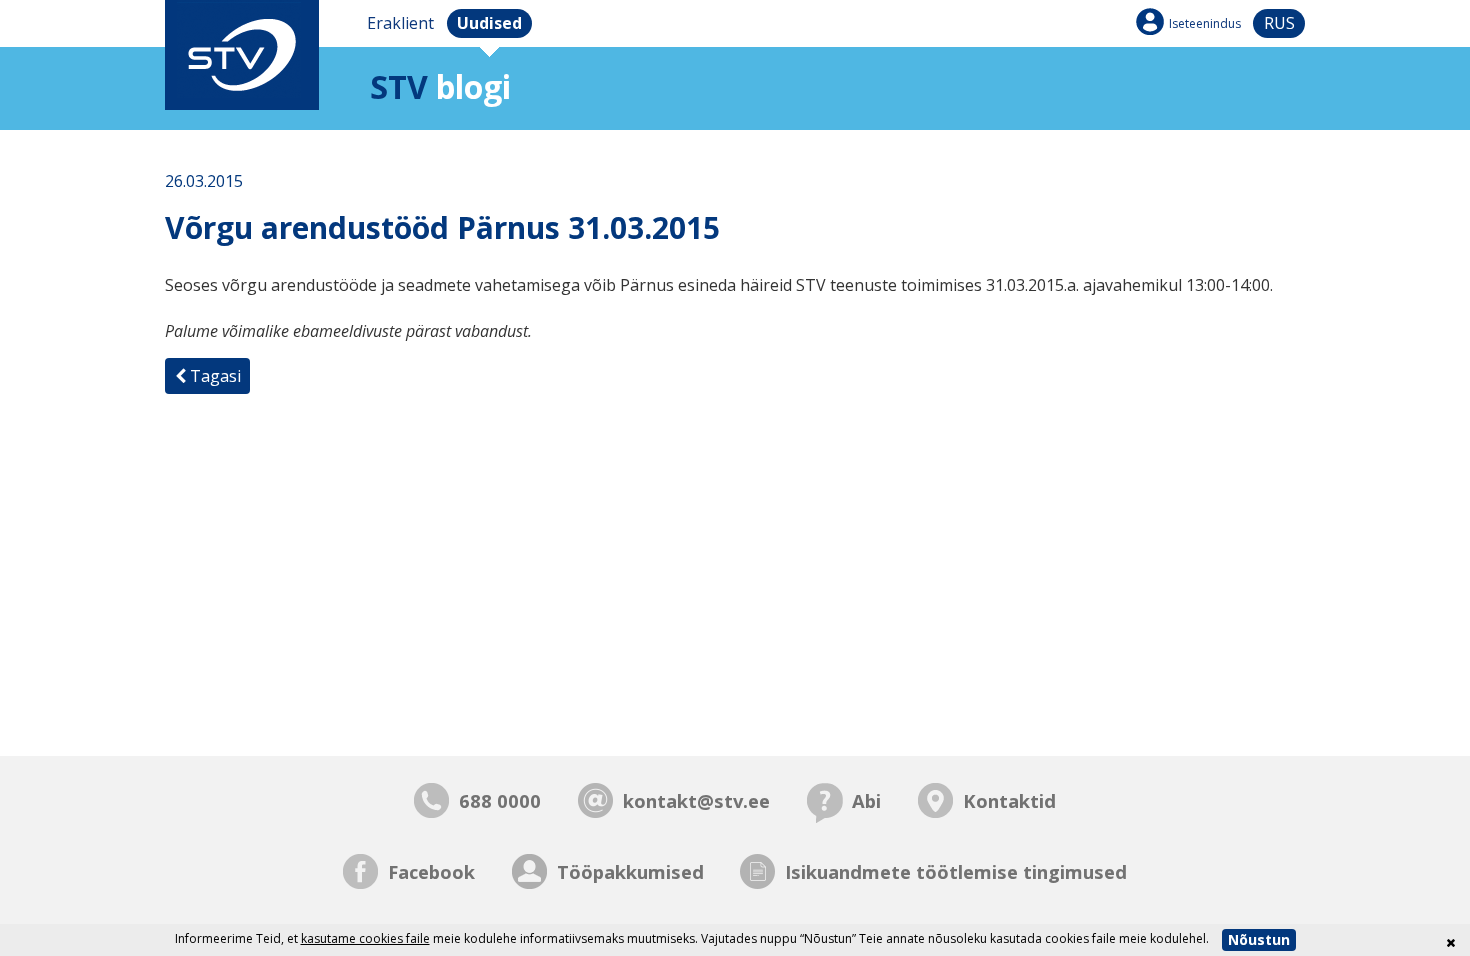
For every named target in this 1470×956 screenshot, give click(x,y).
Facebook (431, 871)
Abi (866, 800)
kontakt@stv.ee (696, 800)
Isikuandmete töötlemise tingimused (956, 871)
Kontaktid (1009, 800)
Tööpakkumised (630, 871)
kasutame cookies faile (365, 938)
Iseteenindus (1205, 23)
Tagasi (213, 376)
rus (1279, 23)
